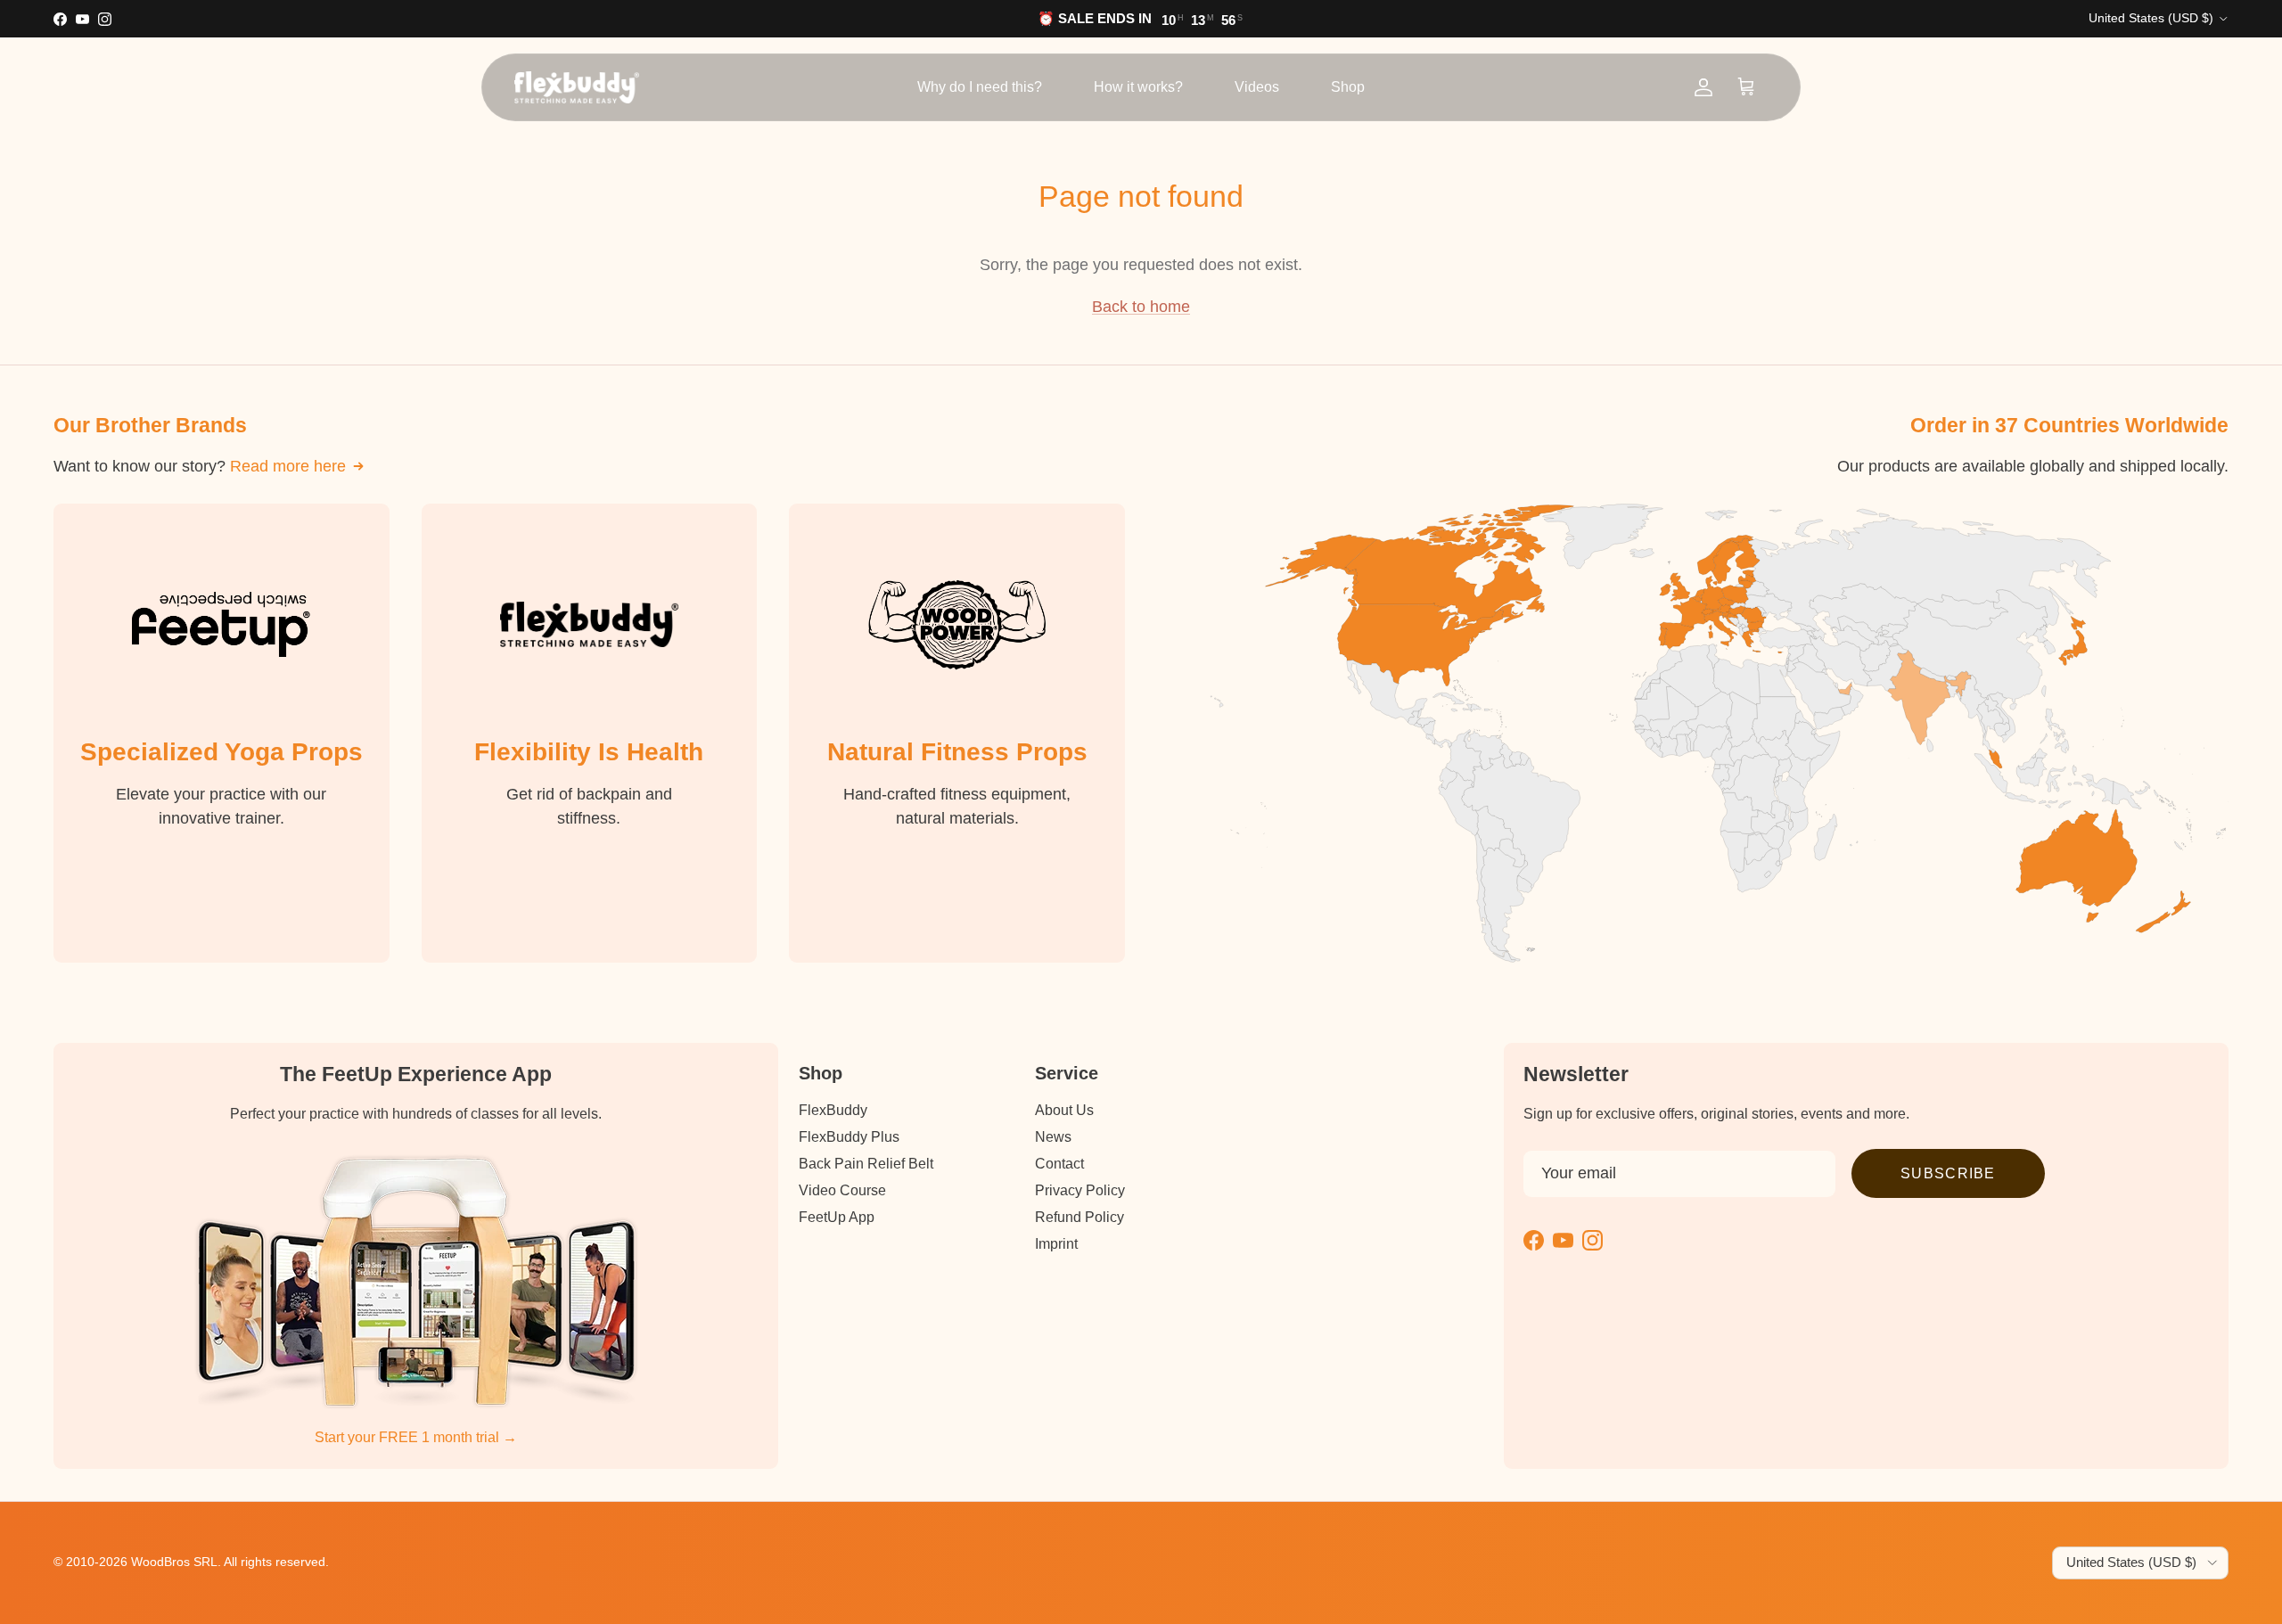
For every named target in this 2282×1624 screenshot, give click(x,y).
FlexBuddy (833, 1110)
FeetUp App (837, 1217)
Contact (1059, 1164)
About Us (1064, 1110)
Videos (1257, 87)
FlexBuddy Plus (849, 1137)
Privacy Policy (1080, 1190)
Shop (1348, 87)
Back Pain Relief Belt (866, 1164)
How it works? (1138, 87)
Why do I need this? (980, 87)
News (1053, 1137)
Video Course (842, 1190)
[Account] (1703, 87)
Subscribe (1948, 1173)
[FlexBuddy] (577, 87)
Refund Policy (1079, 1217)
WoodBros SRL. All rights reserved (228, 1562)
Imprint (1056, 1244)
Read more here (288, 466)
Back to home (1141, 307)
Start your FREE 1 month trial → (416, 1437)
